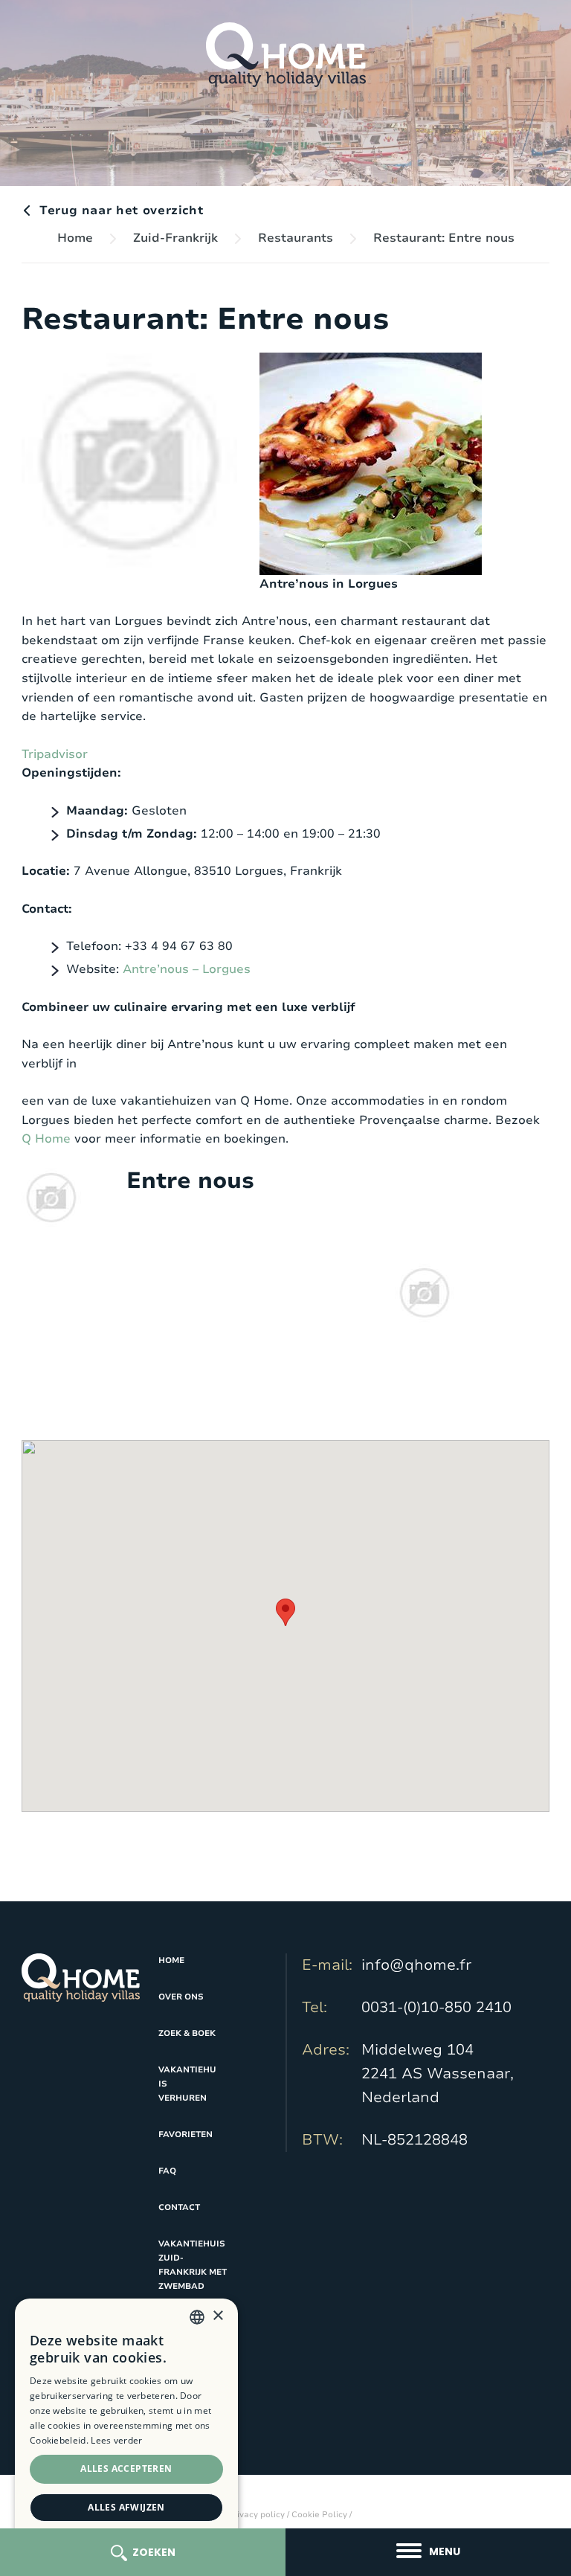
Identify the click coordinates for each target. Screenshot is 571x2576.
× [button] (217, 2316)
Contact (179, 2207)
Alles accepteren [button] (126, 2469)
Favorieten (186, 2135)
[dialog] (126, 2430)
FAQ (167, 2171)
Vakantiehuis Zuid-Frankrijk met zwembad (193, 2265)
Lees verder (116, 2440)
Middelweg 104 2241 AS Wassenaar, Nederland (438, 2074)
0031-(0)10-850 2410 (436, 2007)
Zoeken (154, 2552)
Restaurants (296, 238)
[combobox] (197, 2317)
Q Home (46, 1139)
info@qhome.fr (416, 1965)
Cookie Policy (319, 2515)
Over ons (181, 1997)
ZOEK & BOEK (187, 2033)
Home (75, 238)
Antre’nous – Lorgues (187, 969)
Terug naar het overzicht (121, 211)
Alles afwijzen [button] (126, 2507)
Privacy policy (256, 2515)
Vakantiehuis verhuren (187, 2084)
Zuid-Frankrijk (175, 238)
